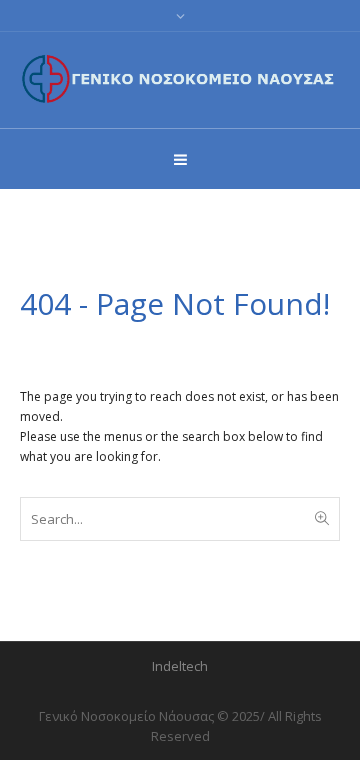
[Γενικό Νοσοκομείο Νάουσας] (180, 78)
